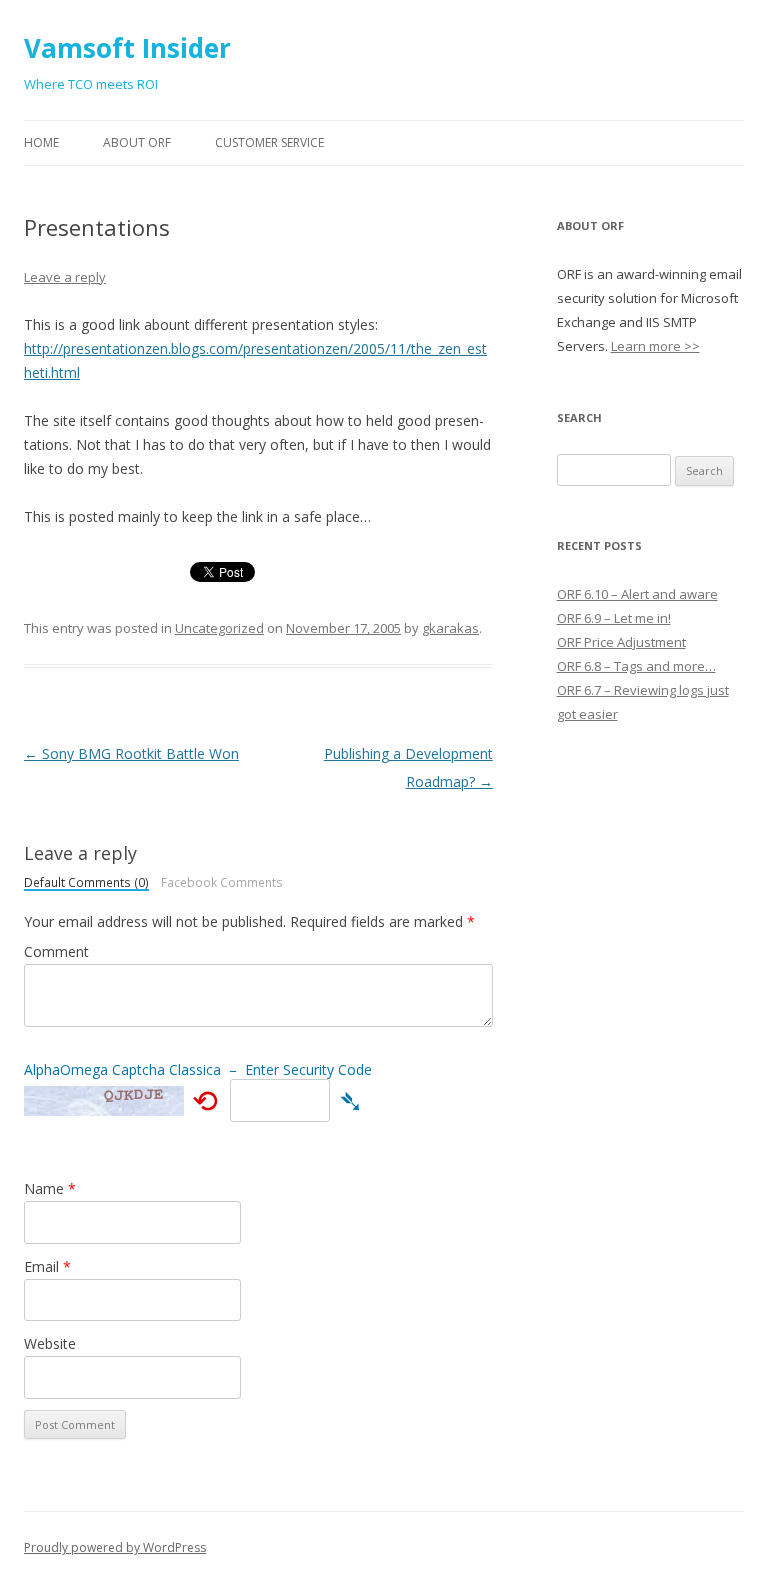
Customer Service (269, 142)
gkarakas (450, 628)
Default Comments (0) (86, 883)
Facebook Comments (222, 883)
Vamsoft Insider (127, 48)
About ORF (137, 142)
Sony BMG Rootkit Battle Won (131, 753)
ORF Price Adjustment (621, 642)
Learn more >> (655, 346)
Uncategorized (219, 628)
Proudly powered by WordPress (115, 1547)
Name (50, 1188)
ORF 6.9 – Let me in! (614, 618)
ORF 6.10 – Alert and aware (637, 594)
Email (47, 1266)
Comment (56, 951)
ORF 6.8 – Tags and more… (636, 666)
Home (41, 142)
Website (50, 1343)
